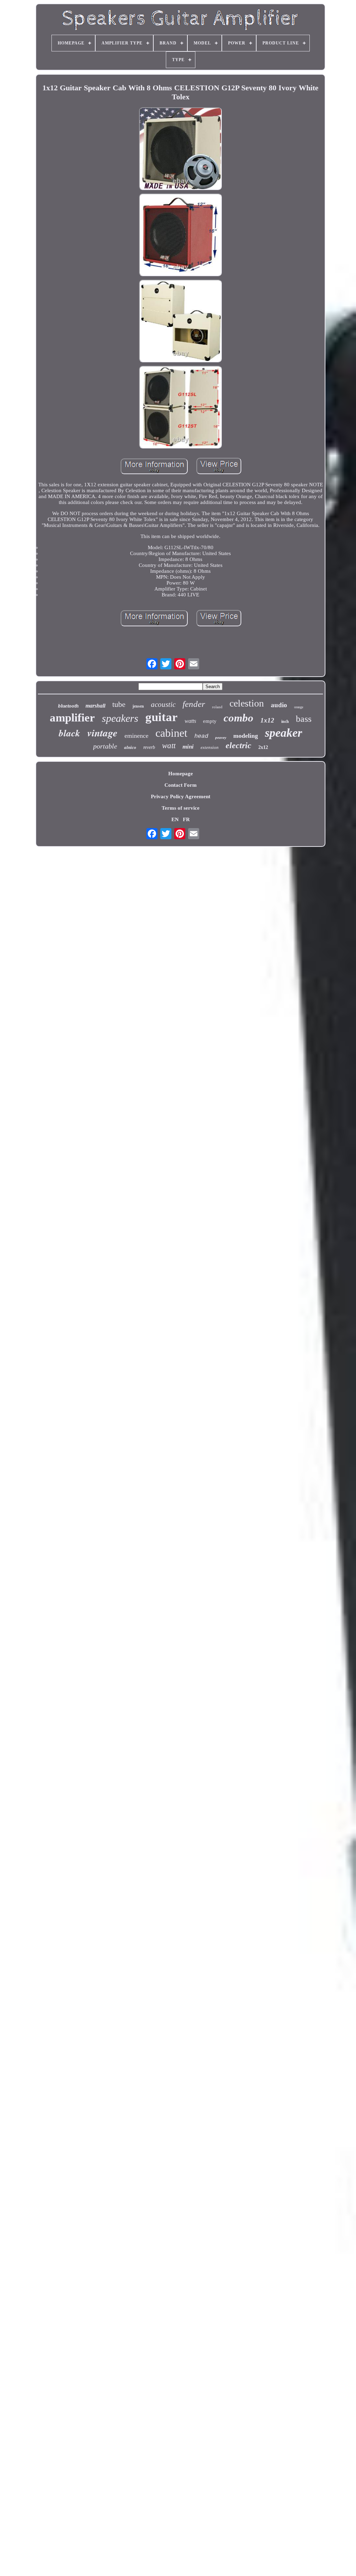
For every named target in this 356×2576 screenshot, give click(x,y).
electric (238, 745)
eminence (136, 736)
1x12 (267, 720)
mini (188, 747)
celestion (247, 703)
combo (238, 718)
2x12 (263, 747)
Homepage (181, 774)
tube (119, 704)
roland (217, 707)
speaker (284, 733)
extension (210, 747)
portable (105, 746)
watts (190, 721)
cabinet (171, 733)
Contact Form (181, 785)
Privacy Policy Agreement (181, 796)
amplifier (72, 718)
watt (169, 746)
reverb (149, 747)
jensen (138, 706)
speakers (120, 718)
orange (299, 707)
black (70, 733)
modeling (246, 736)
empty (210, 721)
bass (304, 719)
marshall (95, 706)
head (201, 736)
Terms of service (181, 808)
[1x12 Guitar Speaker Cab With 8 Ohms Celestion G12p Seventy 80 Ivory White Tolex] (180, 149)
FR (186, 819)
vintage (102, 733)
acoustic (163, 704)
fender (194, 704)
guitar (161, 717)
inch (285, 721)
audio (279, 705)
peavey (221, 737)
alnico (130, 747)
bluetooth (68, 706)
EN (175, 819)
